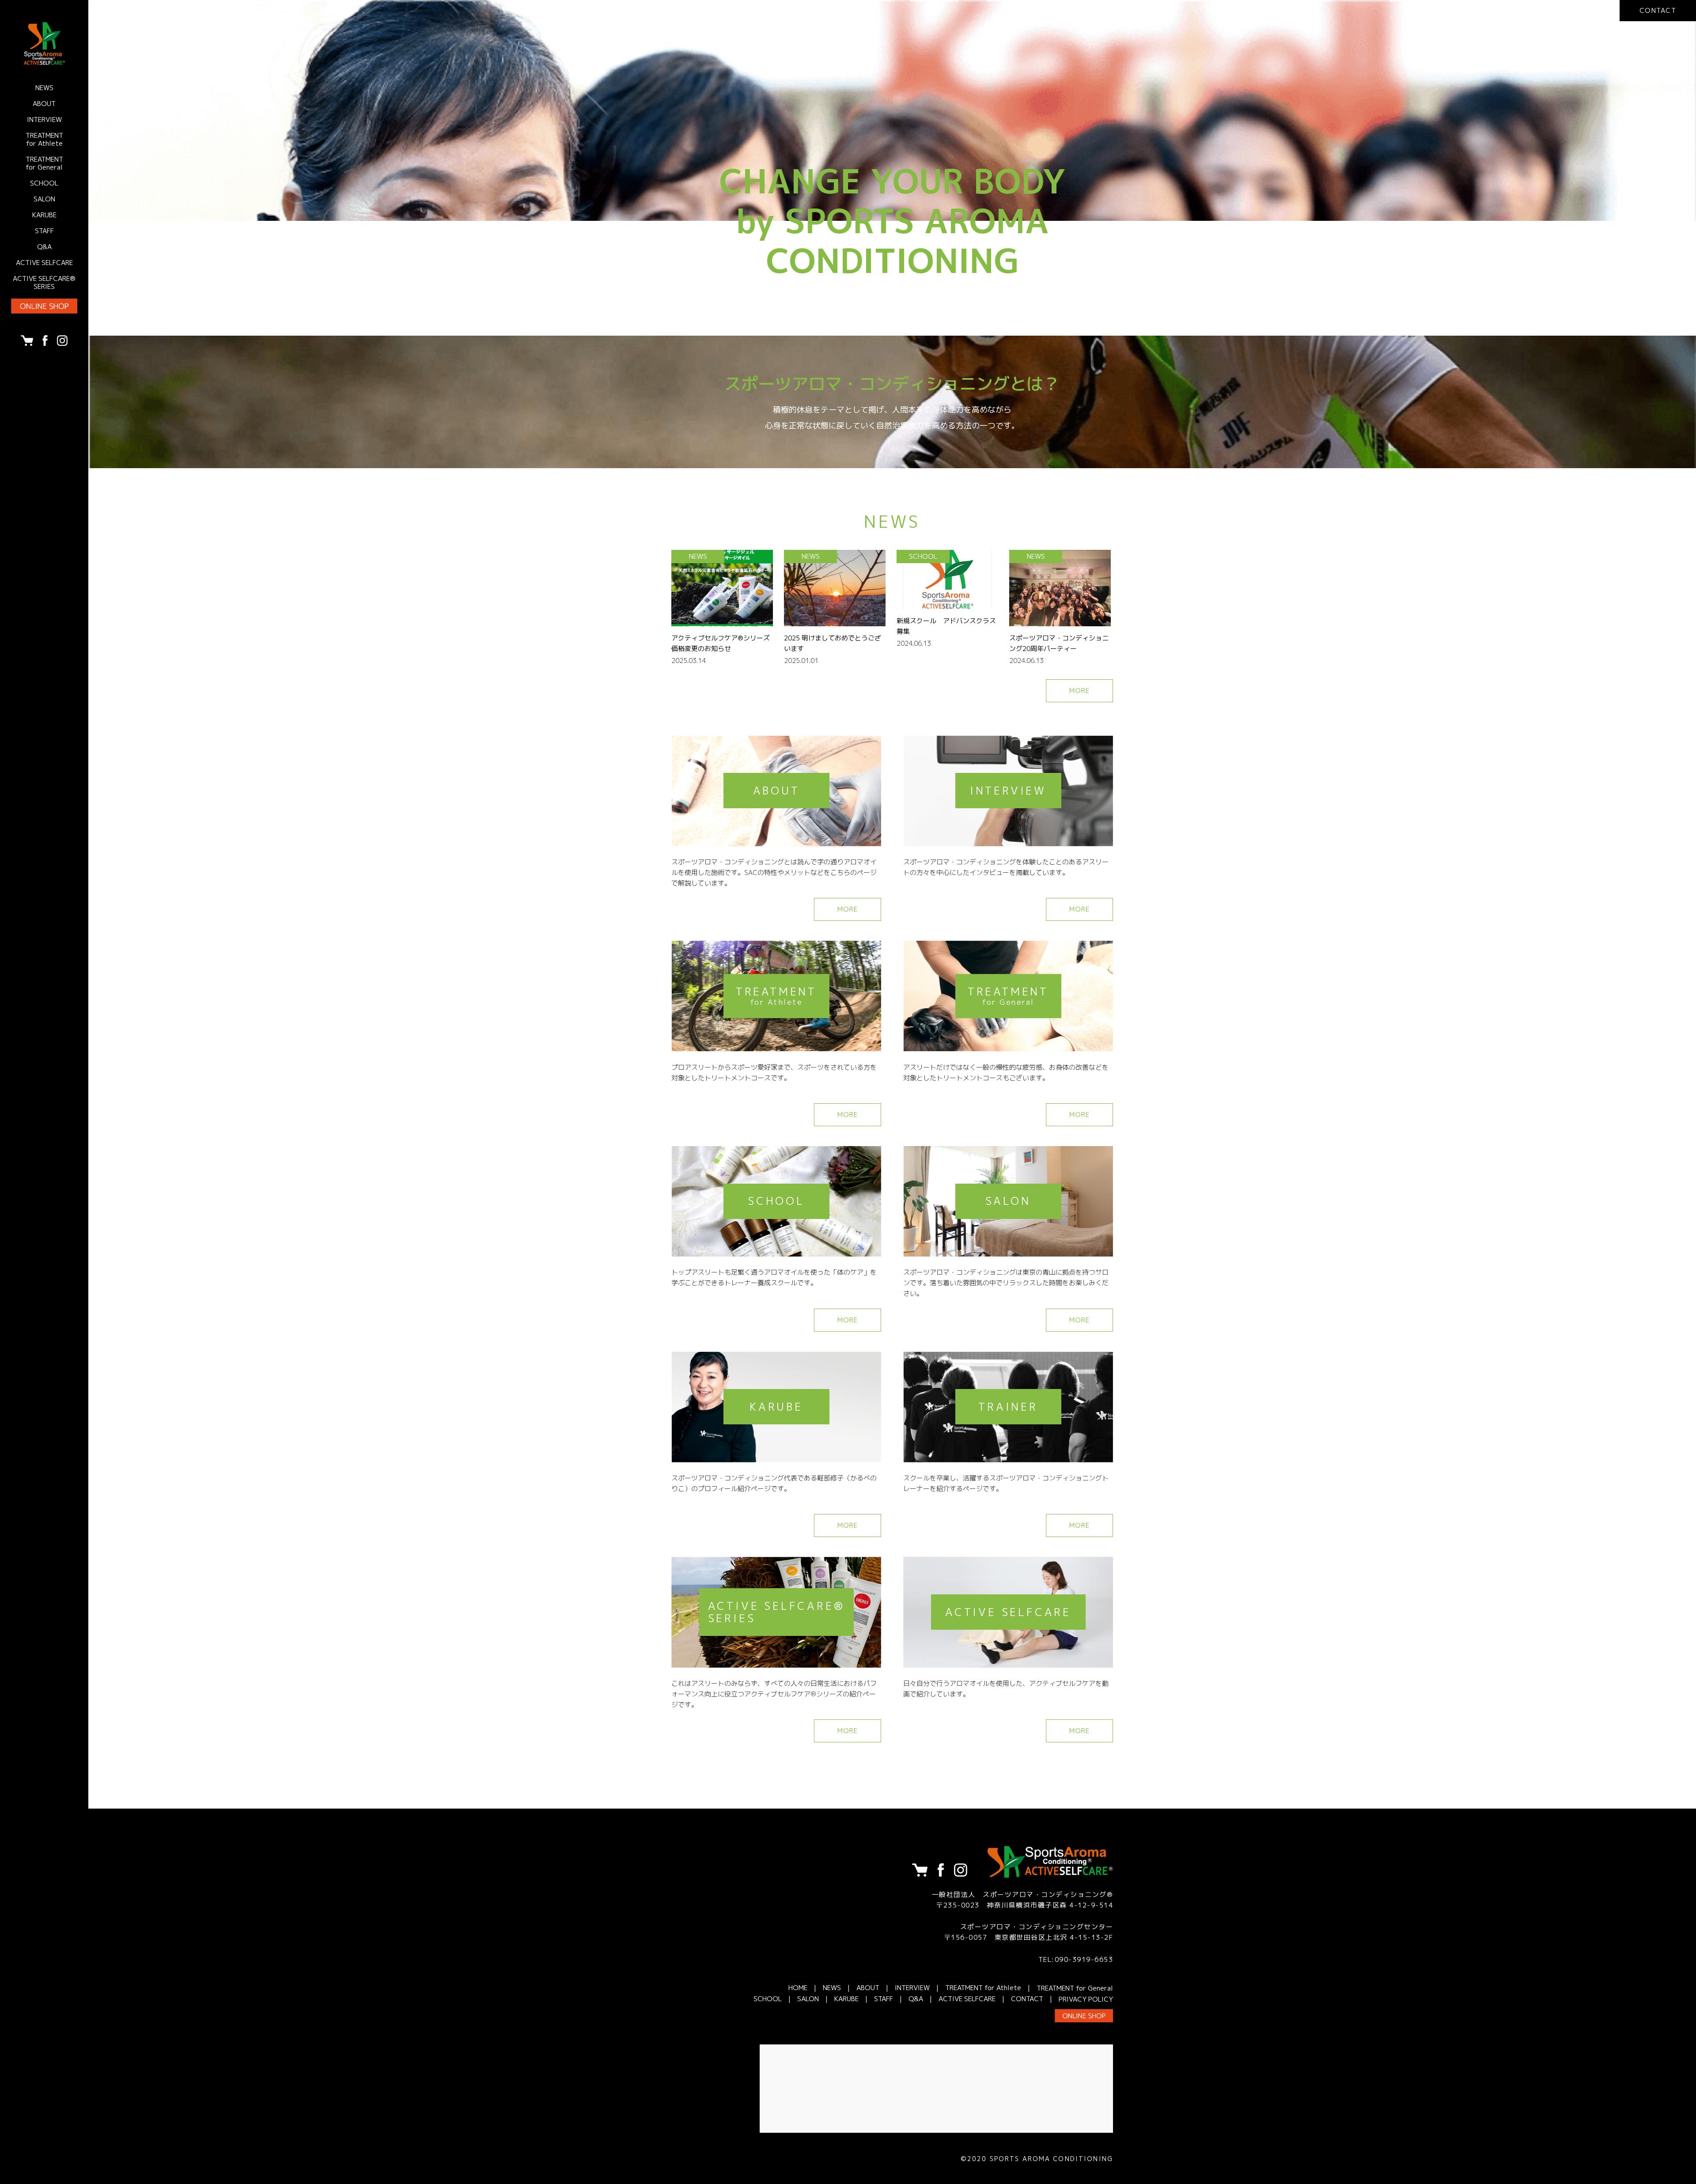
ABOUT (44, 104)
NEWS (44, 88)
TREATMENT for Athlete (44, 139)
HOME (798, 1988)
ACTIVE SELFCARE (44, 263)
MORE (1080, 691)
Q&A (44, 247)
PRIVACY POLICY (1086, 1999)
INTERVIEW (44, 119)
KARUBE (44, 215)
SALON (44, 199)
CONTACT (1027, 1999)
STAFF (44, 231)
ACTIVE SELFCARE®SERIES (44, 282)
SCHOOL (44, 183)
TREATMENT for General (44, 163)
